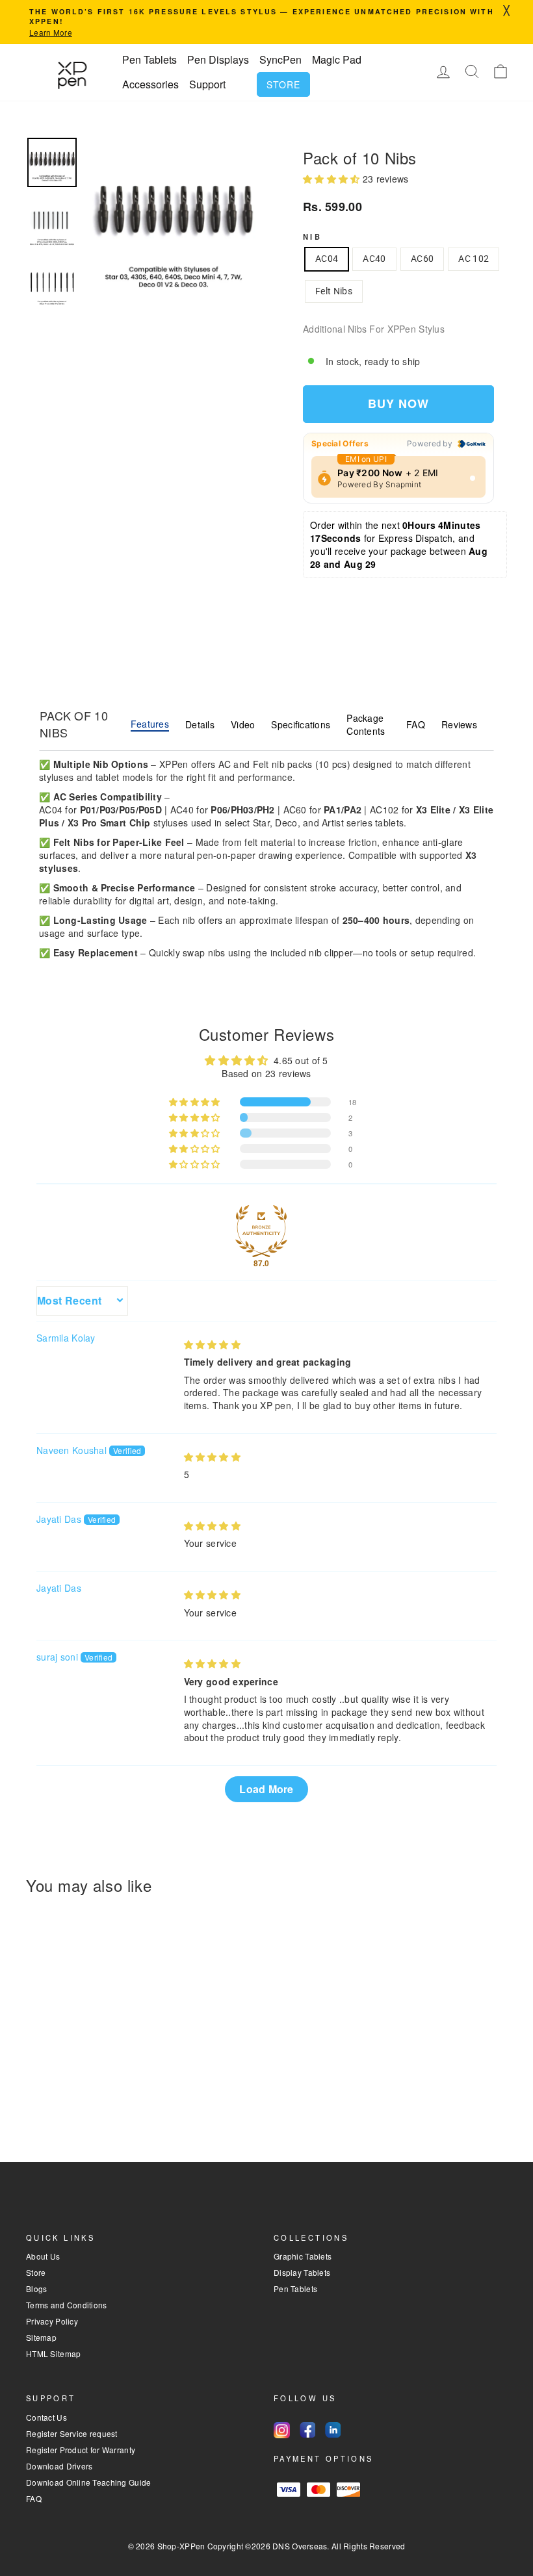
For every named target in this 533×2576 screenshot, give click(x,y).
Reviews (459, 724)
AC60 (422, 259)
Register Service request (72, 2433)
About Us (43, 2256)
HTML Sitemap (53, 2353)
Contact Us (46, 2417)
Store (283, 84)
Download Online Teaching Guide (88, 2482)
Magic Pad (337, 59)
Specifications (301, 724)
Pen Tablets (149, 59)
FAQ (416, 724)
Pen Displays (218, 59)
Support (207, 84)
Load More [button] (266, 1789)
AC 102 (474, 259)
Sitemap (41, 2337)
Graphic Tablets (303, 2256)
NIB (312, 236)
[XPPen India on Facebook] (307, 2430)
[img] (212, 1344)
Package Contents (366, 724)
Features (150, 724)
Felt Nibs (334, 291)
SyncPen (280, 59)
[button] (333, 179)
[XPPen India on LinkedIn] (333, 2430)
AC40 (374, 259)
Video (243, 724)
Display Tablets (302, 2272)
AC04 (327, 259)
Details (200, 724)
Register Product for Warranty (81, 2450)
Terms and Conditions (67, 2305)
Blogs (36, 2289)
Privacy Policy (52, 2321)
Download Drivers (59, 2466)
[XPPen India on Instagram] (282, 2430)
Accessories (150, 84)
